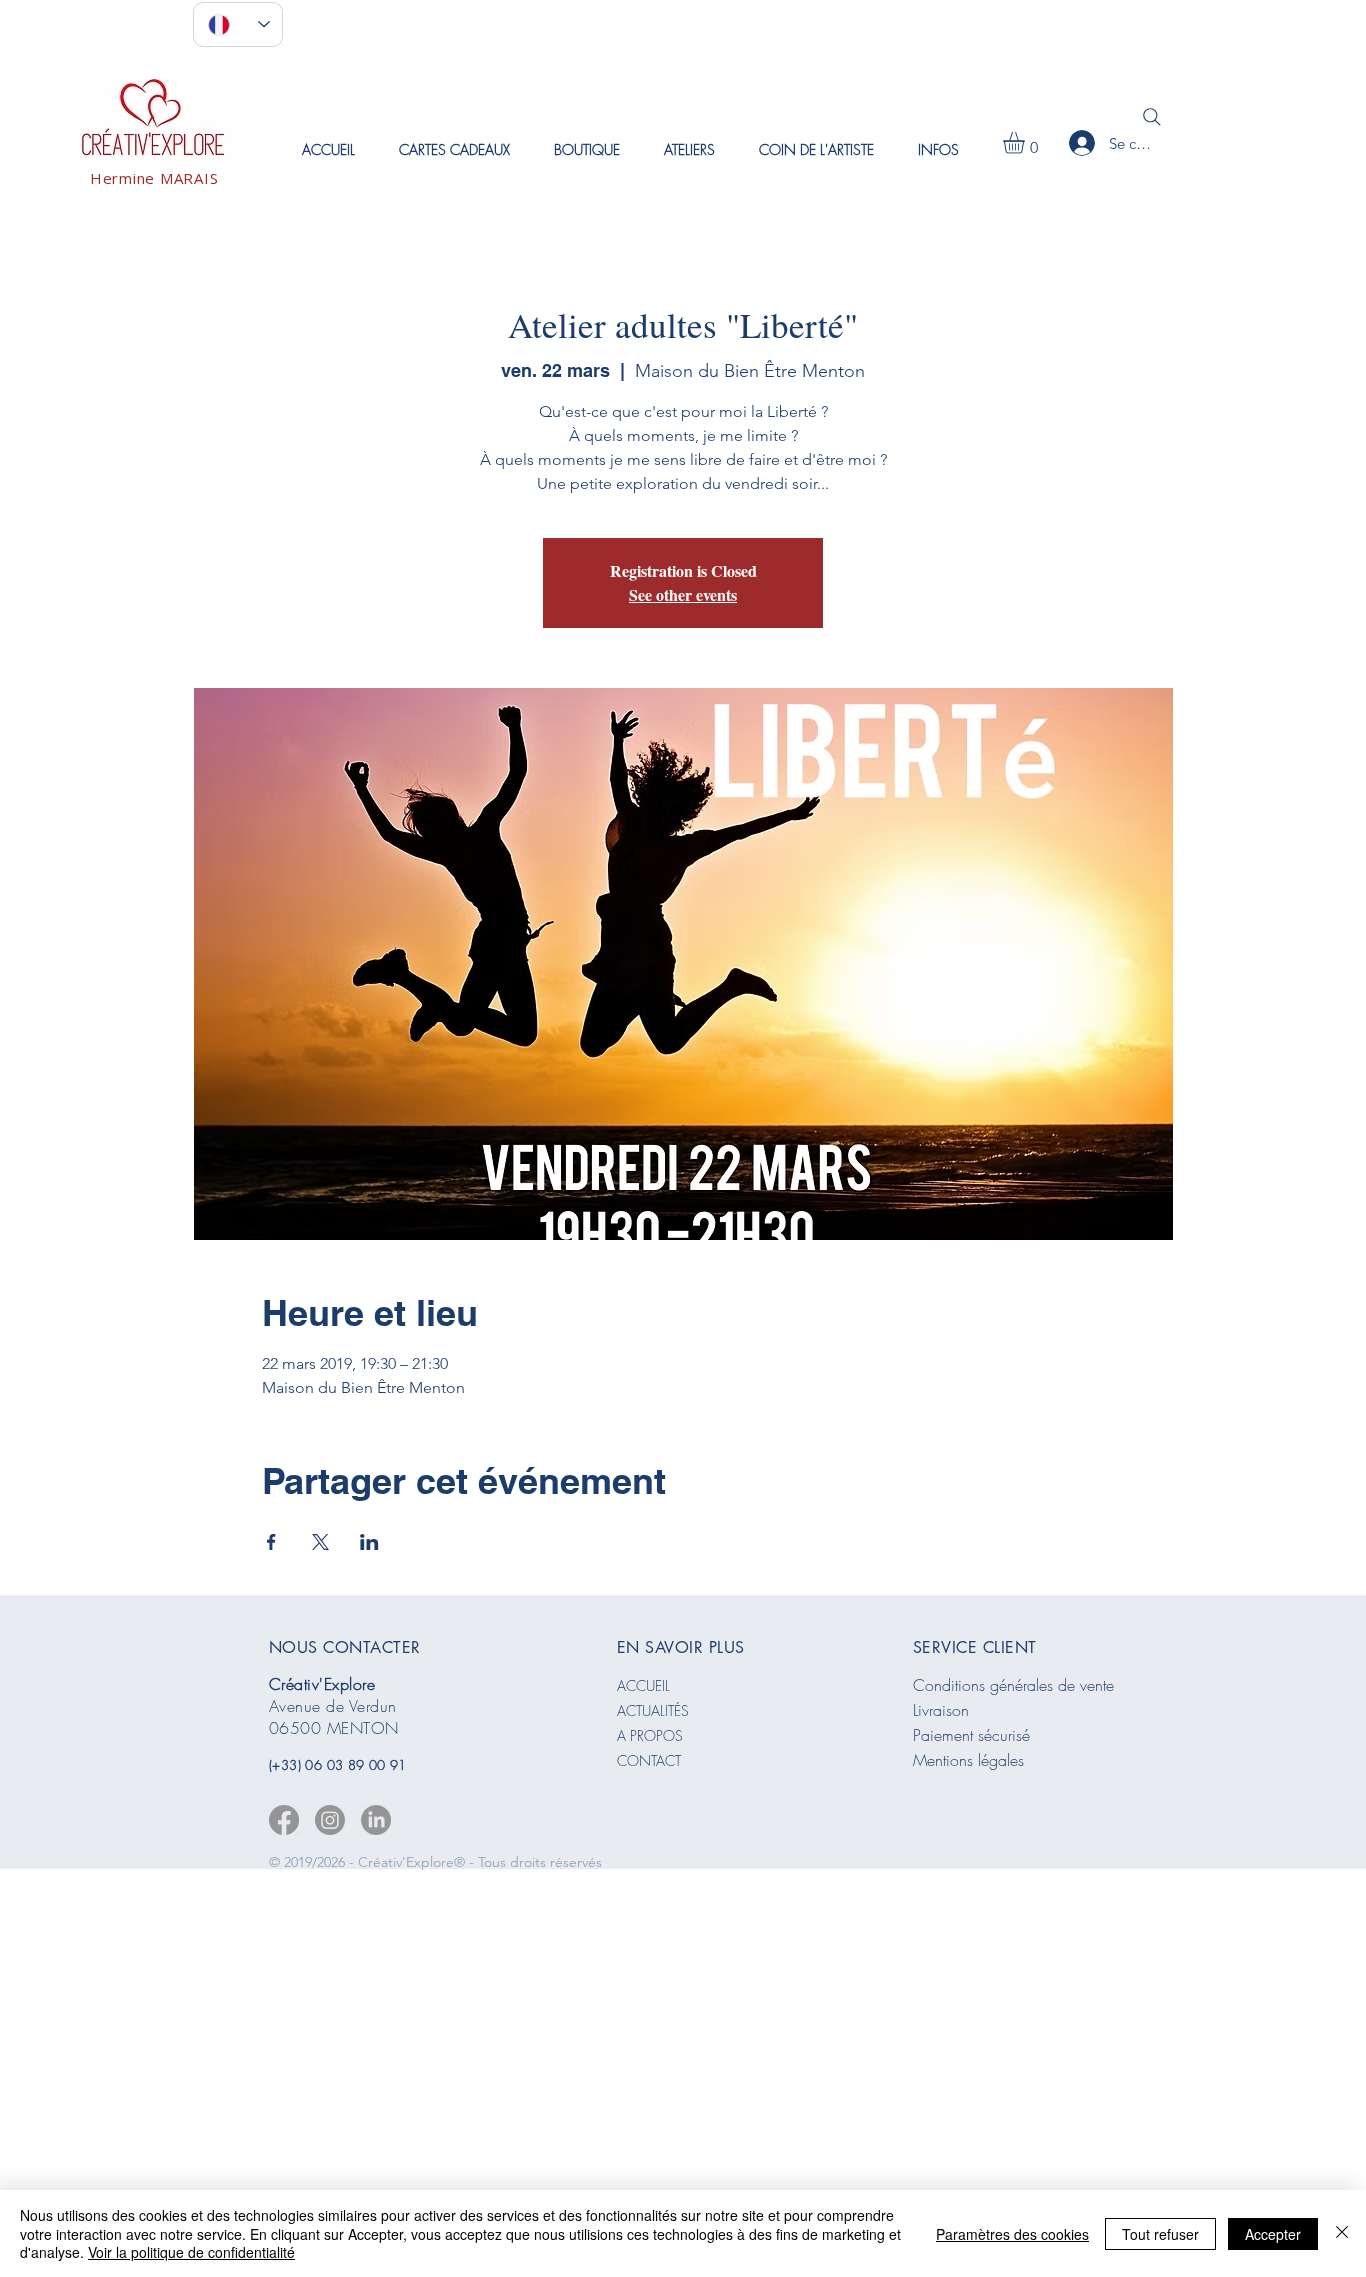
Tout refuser (1160, 2234)
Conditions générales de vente (1013, 1685)
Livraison (941, 1710)
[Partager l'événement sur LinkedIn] (369, 1542)
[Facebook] (284, 1820)
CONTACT (649, 1760)
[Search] (1152, 117)
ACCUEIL (643, 1685)
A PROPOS (650, 1735)
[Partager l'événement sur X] (320, 1542)
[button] (689, 149)
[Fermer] (1342, 2233)
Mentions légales (968, 1760)
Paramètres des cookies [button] (1012, 2234)
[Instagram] (330, 1820)
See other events (683, 594)
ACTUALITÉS (653, 1710)
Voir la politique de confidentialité (191, 2252)
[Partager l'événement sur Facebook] (271, 1542)
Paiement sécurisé (971, 1735)
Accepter (1273, 2234)
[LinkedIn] (376, 1820)
